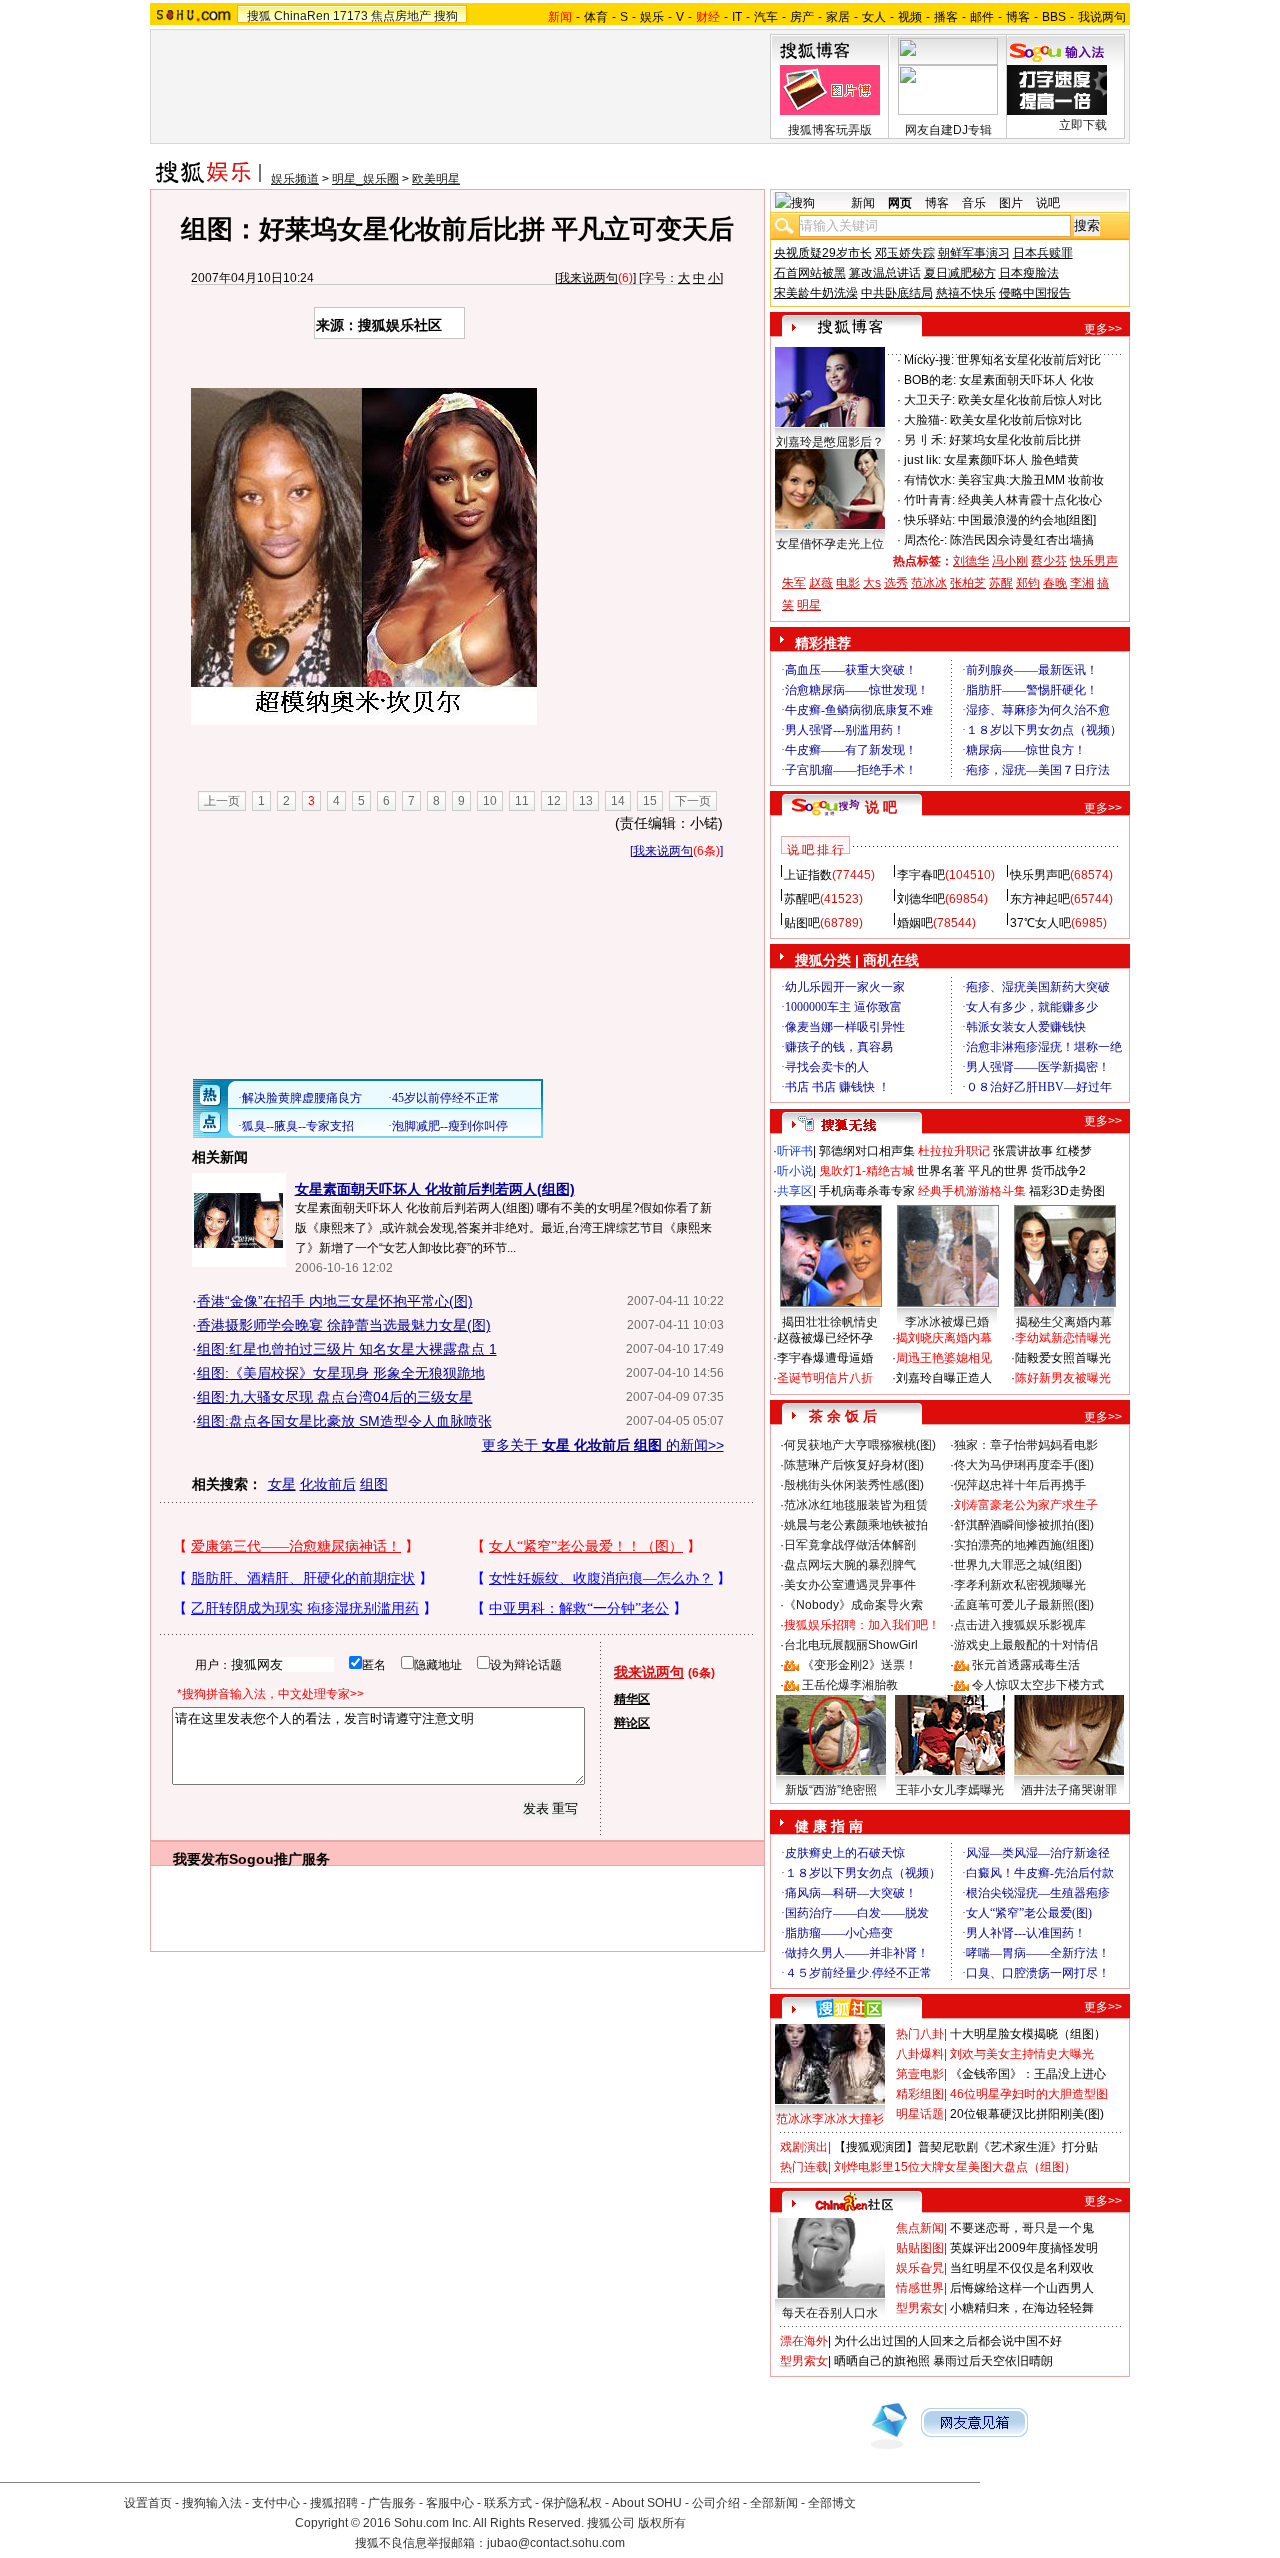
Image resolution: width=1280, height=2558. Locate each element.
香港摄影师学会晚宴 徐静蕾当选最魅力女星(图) (344, 1325)
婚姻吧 (915, 923)
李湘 (1082, 583)
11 (522, 801)
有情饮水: (929, 480)
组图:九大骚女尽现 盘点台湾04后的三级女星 (335, 1397)
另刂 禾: (925, 440)
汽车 (766, 17)
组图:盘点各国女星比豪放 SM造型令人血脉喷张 (344, 1421)
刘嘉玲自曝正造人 (944, 1378)
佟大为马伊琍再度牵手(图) (1024, 1465)
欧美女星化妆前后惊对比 (1016, 420)
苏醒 (1001, 583)
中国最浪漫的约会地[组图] (1027, 520)
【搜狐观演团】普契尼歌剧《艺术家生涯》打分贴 (966, 2147)
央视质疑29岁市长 (823, 253)
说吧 (1048, 203)
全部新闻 (774, 2503)
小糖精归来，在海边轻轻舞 (1022, 2308)
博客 (1018, 17)
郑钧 (1028, 583)
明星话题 (920, 2114)
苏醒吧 (802, 899)
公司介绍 (716, 2503)
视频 (910, 17)
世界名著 (941, 1171)
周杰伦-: (925, 540)
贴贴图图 (920, 2248)
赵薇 (821, 583)
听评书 (795, 1151)
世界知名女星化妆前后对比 (1029, 360)
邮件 (982, 17)
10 (490, 801)
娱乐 (652, 17)
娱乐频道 (295, 179)
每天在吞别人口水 (830, 2313)
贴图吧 (802, 923)
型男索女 (920, 2308)
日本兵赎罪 (1043, 253)
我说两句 (1102, 17)
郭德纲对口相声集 (867, 1151)
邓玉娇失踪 (905, 253)
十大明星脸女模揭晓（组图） (1028, 2034)
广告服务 (392, 2503)
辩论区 (632, 1723)
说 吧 (881, 807)
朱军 (794, 583)
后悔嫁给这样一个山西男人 (1022, 2288)
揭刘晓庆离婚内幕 (944, 1338)
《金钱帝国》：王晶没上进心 (1028, 2074)
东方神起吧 (1040, 899)
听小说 (795, 1171)
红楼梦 (1074, 1151)
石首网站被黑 (810, 273)
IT (737, 17)
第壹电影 (920, 2074)
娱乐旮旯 (920, 2268)
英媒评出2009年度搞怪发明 (1024, 2248)
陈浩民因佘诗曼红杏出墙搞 (1022, 540)
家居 (838, 17)
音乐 (974, 203)
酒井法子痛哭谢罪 (1069, 1790)
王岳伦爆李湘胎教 (850, 1685)
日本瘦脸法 (1029, 273)
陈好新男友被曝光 (1063, 1378)
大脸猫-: (925, 420)
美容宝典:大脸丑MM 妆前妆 (1031, 480)
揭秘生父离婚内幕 (1064, 1322)
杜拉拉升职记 (954, 1151)
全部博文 (832, 2503)
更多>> (1103, 329)
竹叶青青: (929, 500)
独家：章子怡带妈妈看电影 (1026, 1445)
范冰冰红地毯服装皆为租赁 (856, 1505)
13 (586, 801)
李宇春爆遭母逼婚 (825, 1358)
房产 (802, 17)
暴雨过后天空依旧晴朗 (993, 2361)
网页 (900, 203)
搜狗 (446, 16)
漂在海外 (804, 2341)
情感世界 (920, 2288)
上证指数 (808, 875)
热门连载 (804, 2167)
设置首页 (148, 2503)
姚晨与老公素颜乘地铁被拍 (856, 1525)
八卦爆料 (920, 2054)
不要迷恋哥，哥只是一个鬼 (1022, 2228)
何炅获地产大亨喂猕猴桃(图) (860, 1445)
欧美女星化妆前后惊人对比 (1030, 400)
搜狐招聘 (334, 2503)
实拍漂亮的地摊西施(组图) (1024, 1545)
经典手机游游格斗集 (972, 1191)
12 (554, 801)
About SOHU (647, 2503)
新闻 (863, 203)
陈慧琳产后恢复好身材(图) (854, 1465)
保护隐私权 (572, 2503)
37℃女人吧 (1040, 923)
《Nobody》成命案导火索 (853, 1605)
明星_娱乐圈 (365, 179)
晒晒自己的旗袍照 (882, 2361)
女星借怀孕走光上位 (830, 544)
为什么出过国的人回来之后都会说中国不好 (948, 2341)
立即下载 (1083, 125)
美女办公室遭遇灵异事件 (850, 1585)
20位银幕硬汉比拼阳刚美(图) (1027, 2114)
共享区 (795, 1191)
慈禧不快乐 (966, 293)
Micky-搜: (929, 360)
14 (618, 801)
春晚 (1055, 583)
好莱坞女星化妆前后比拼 (1015, 440)
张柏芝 (968, 583)
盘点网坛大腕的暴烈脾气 (850, 1565)
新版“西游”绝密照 (831, 1790)
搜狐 (259, 16)
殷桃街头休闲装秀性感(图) (854, 1485)
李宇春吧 (921, 875)
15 (650, 801)
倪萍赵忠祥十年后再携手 (1020, 1485)
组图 (374, 1484)
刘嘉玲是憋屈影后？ (830, 442)
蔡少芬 (1049, 561)
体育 (596, 17)
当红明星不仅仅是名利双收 (1022, 2268)
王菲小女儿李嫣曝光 (950, 1790)
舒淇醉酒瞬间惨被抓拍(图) (1024, 1525)
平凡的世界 (998, 1171)
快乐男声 (1094, 561)
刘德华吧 (921, 899)
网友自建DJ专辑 (948, 130)
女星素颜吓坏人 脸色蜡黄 (1011, 460)
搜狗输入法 (212, 2503)
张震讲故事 (1023, 1151)
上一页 (222, 801)
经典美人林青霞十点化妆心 (1030, 500)
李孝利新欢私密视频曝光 (1020, 1585)
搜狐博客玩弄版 (830, 130)
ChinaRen (302, 16)
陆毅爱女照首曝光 (1063, 1358)
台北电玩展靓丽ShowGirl (851, 1645)
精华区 (632, 1699)
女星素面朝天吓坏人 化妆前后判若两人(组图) (435, 1189)
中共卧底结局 (897, 293)
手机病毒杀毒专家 (867, 1191)
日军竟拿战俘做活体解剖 (850, 1545)
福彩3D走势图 (1067, 1191)
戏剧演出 (804, 2147)
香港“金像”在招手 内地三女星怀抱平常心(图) (335, 1301)
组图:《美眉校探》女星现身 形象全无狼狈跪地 (341, 1373)
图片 (1011, 203)
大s (872, 583)
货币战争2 (1058, 1171)
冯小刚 (1010, 561)
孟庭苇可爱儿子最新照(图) (1024, 1605)
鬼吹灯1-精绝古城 (866, 1171)
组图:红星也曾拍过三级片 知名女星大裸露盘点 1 (347, 1349)
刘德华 (971, 561)
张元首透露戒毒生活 (1026, 1665)
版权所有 (662, 2523)
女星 (282, 1484)
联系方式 (508, 2503)
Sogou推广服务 (279, 1859)
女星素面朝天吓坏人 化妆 (1026, 380)
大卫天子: (929, 400)
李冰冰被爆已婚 (947, 1322)
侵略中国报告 (1035, 293)
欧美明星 (436, 179)
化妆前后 (328, 1484)
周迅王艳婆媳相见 (944, 1358)
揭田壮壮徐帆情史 (830, 1322)
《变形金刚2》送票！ (859, 1665)
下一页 (693, 801)
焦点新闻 (920, 2228)
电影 (848, 583)
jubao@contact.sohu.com (556, 2543)
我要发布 (201, 1859)
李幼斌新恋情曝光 (1063, 1338)
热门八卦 (920, 2034)
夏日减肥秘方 (960, 273)
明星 (809, 605)
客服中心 (450, 2503)
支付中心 (276, 2503)
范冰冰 (929, 583)
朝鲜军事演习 (974, 253)
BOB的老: (930, 380)
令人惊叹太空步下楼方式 (1038, 1685)
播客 (946, 17)
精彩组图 (920, 2094)
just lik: (922, 460)
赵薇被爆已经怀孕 (825, 1338)
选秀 (896, 583)
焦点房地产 (401, 16)
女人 (874, 17)
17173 (350, 16)
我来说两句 (588, 278)
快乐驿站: (929, 520)
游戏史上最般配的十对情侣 (1026, 1645)
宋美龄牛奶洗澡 (816, 293)
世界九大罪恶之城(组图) (1018, 1565)
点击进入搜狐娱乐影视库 (1020, 1625)
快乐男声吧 (1040, 875)
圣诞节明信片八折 (825, 1378)
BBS (1054, 17)
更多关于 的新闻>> (603, 1445)
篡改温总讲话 (885, 273)
